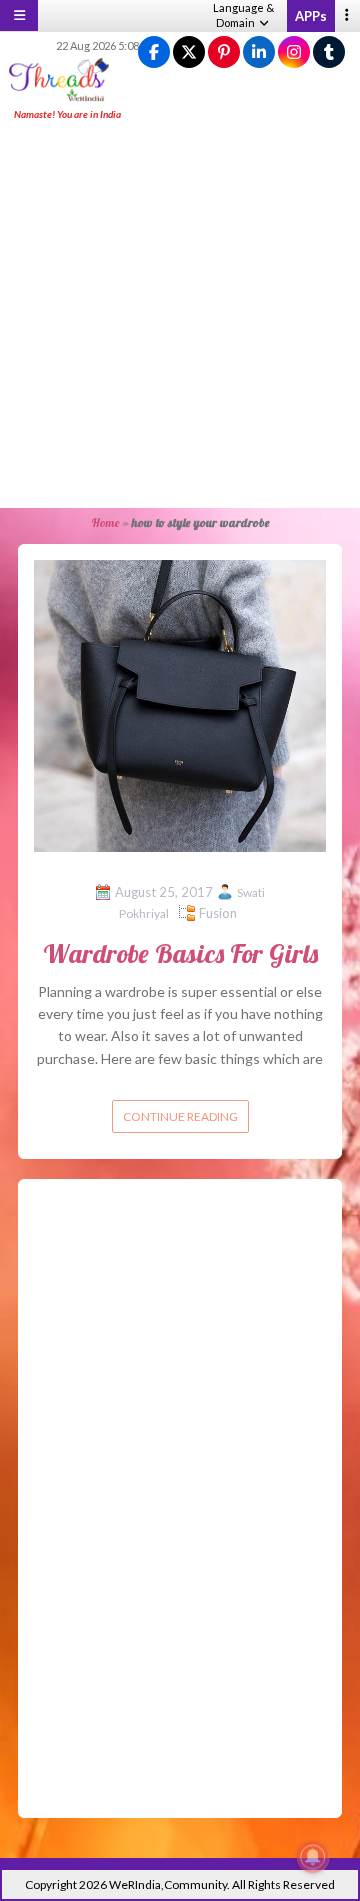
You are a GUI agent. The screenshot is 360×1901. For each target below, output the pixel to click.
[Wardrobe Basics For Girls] (180, 703)
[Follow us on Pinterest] (224, 52)
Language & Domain (243, 15)
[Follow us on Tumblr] (329, 52)
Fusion (218, 913)
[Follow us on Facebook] (154, 52)
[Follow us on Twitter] (189, 52)
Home (105, 522)
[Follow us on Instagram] (294, 52)
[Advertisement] (180, 316)
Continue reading (180, 1116)
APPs (311, 16)
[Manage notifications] (313, 1857)
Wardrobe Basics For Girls (180, 953)
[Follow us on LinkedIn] (259, 52)
